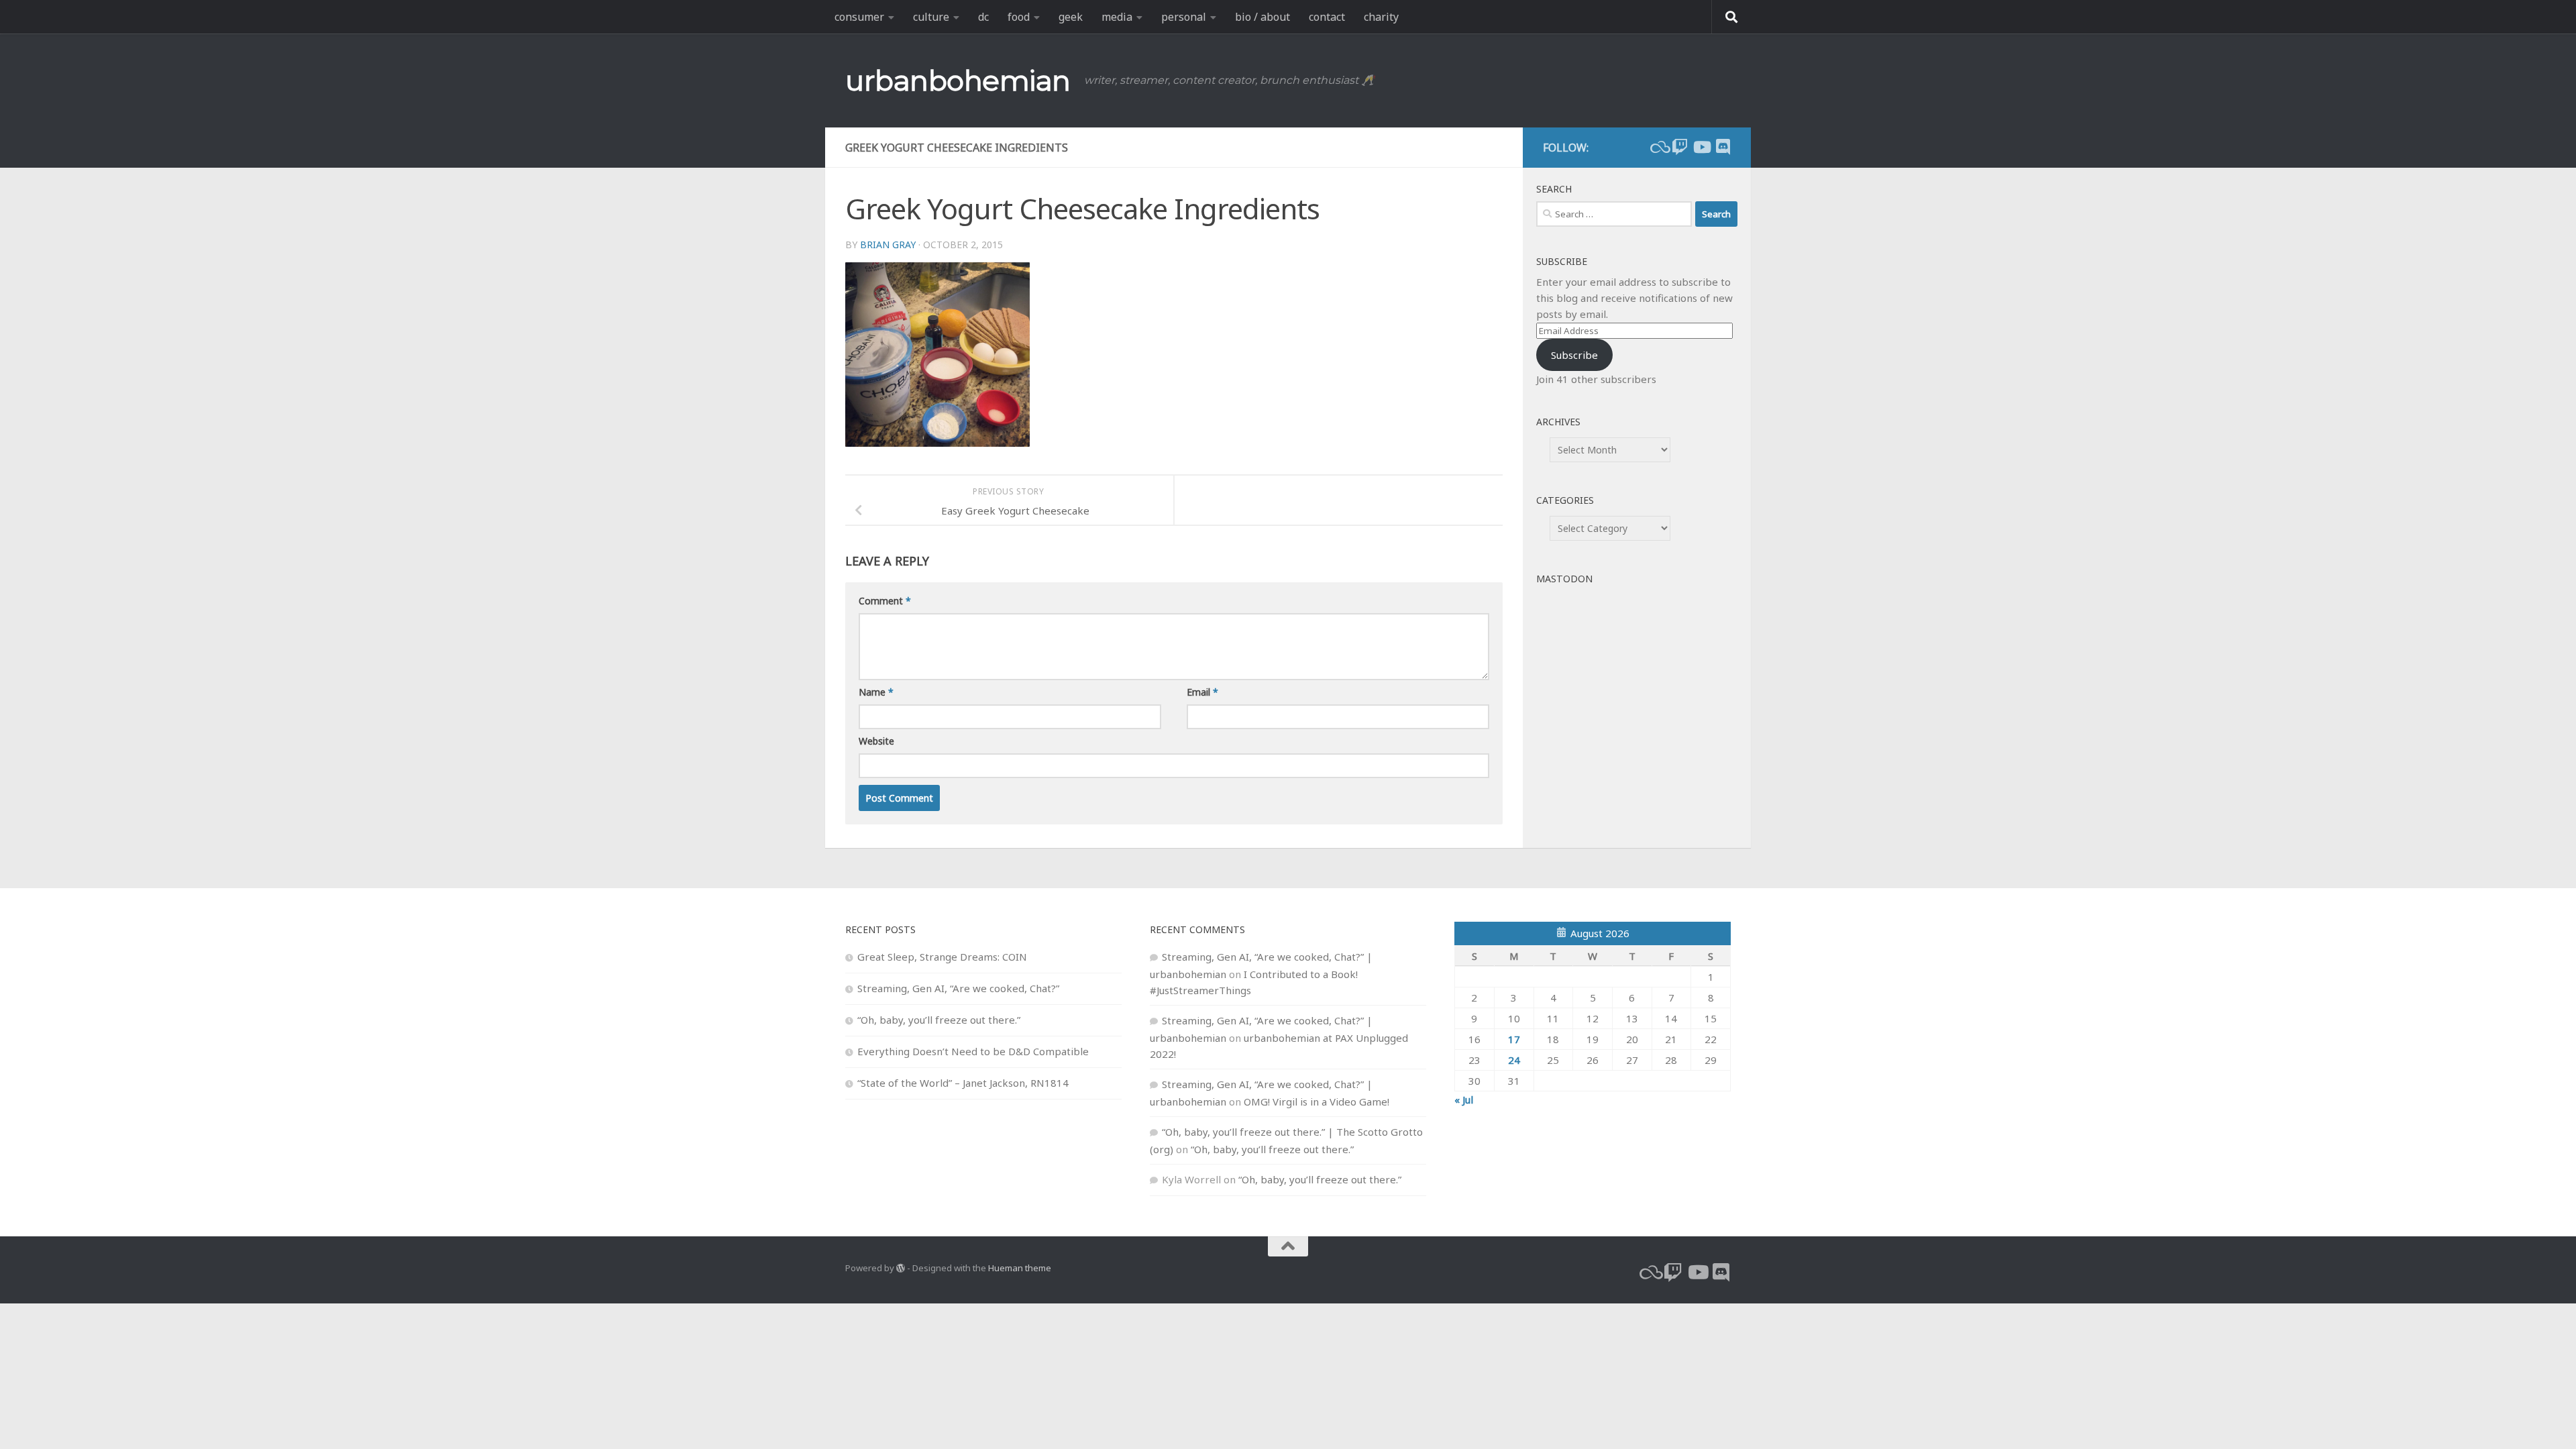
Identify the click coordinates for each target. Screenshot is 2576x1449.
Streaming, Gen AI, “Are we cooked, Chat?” (958, 988)
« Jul (1464, 1099)
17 (1514, 1039)
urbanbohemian (958, 80)
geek (1071, 17)
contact (1327, 17)
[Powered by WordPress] (901, 1268)
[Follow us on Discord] (1723, 147)
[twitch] (1680, 147)
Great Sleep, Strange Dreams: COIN (942, 957)
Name (876, 692)
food (1019, 17)
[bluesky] (1658, 147)
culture (931, 17)
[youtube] (1701, 147)
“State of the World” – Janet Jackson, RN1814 (963, 1083)
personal (1184, 17)
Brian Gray (888, 245)
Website (876, 741)
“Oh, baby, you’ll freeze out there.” (939, 1020)
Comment (885, 601)
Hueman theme (1020, 1268)
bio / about (1263, 17)
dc (983, 17)
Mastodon (1564, 579)
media (1117, 17)
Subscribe (1574, 355)
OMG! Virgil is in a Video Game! (1317, 1102)
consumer (859, 17)
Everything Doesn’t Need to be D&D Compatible (973, 1051)
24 (1514, 1060)
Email (1202, 692)
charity (1381, 17)
